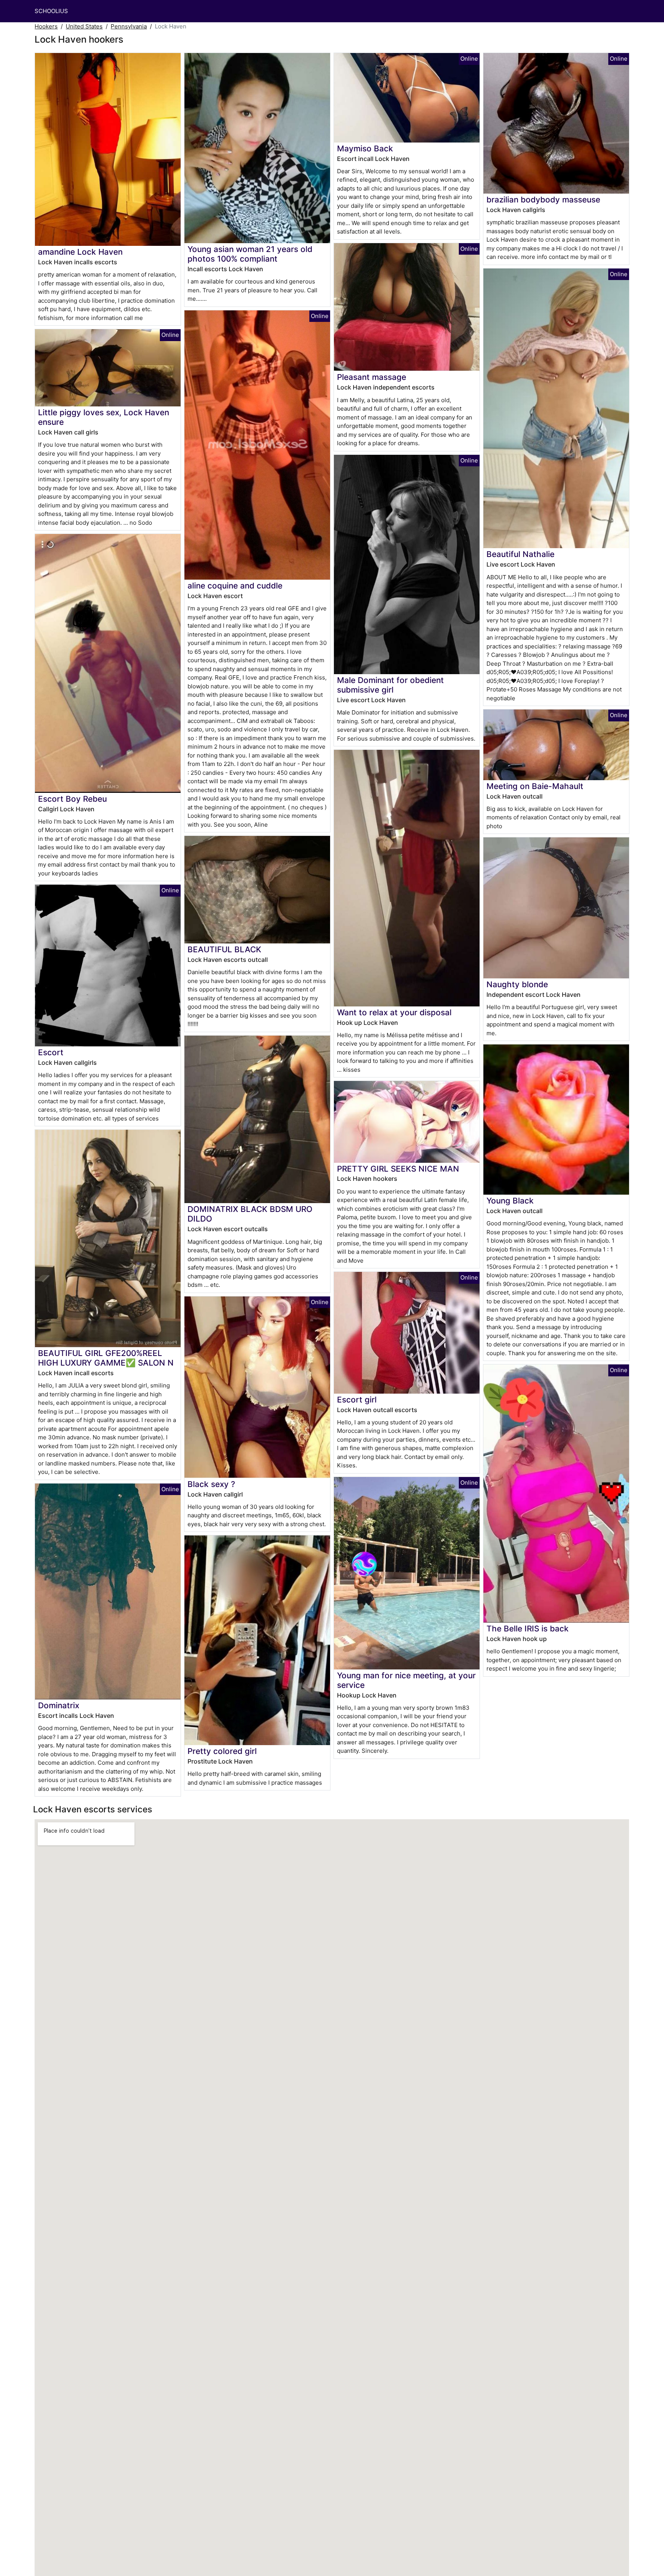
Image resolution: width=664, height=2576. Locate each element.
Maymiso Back (365, 148)
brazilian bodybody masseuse (543, 200)
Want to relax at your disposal (394, 1012)
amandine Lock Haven (80, 252)
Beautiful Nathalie (520, 554)
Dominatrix (59, 1705)
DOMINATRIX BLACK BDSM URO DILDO (250, 1214)
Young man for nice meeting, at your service (406, 1680)
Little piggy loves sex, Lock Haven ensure (104, 417)
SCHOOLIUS (51, 11)
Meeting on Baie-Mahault (535, 786)
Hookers (46, 26)
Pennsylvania (129, 26)
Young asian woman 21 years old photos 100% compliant (250, 254)
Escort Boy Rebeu (72, 799)
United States (84, 26)
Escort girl (357, 1400)
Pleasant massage (372, 377)
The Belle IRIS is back (528, 1629)
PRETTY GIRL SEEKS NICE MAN (398, 1169)
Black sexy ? (211, 1484)
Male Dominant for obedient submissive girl (390, 685)
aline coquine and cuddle (235, 586)
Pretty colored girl (222, 1751)
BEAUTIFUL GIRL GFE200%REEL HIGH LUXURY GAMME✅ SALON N (106, 1358)
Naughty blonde (517, 984)
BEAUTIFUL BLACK (224, 949)
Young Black (510, 1201)
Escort (51, 1052)
